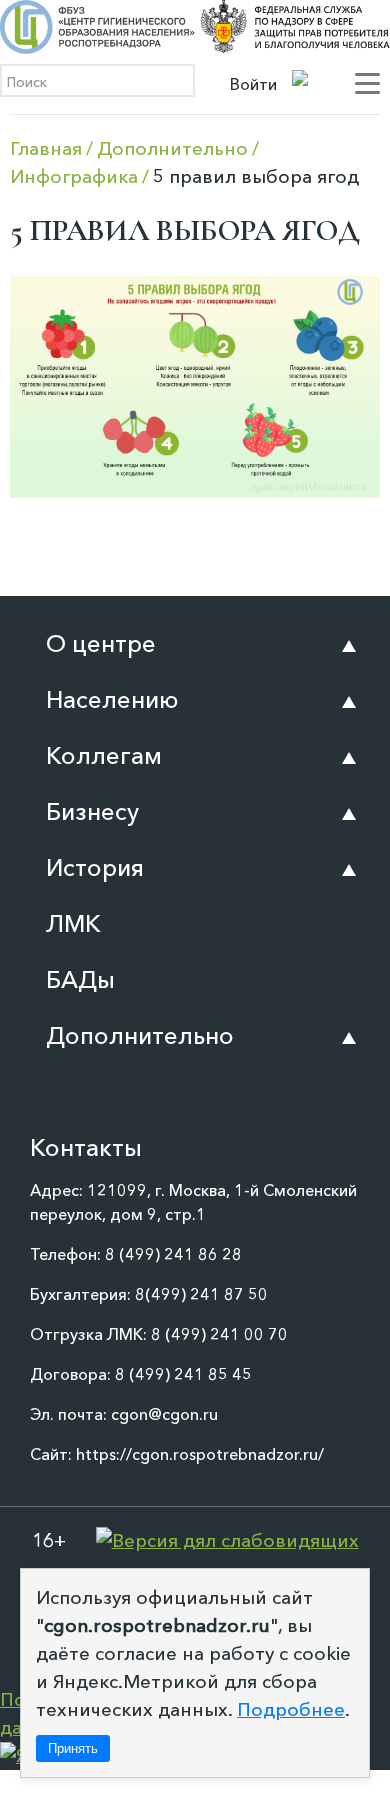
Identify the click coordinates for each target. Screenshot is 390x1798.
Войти (253, 84)
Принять (73, 1748)
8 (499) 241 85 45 (183, 1374)
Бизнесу (92, 811)
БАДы (80, 979)
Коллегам (104, 755)
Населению (112, 699)
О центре (101, 643)
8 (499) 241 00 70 (219, 1334)
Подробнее (291, 1709)
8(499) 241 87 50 (201, 1294)
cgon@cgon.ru (164, 1414)
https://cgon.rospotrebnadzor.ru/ (200, 1454)
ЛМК (73, 923)
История (95, 867)
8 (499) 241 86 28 (173, 1254)
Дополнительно (140, 1035)
